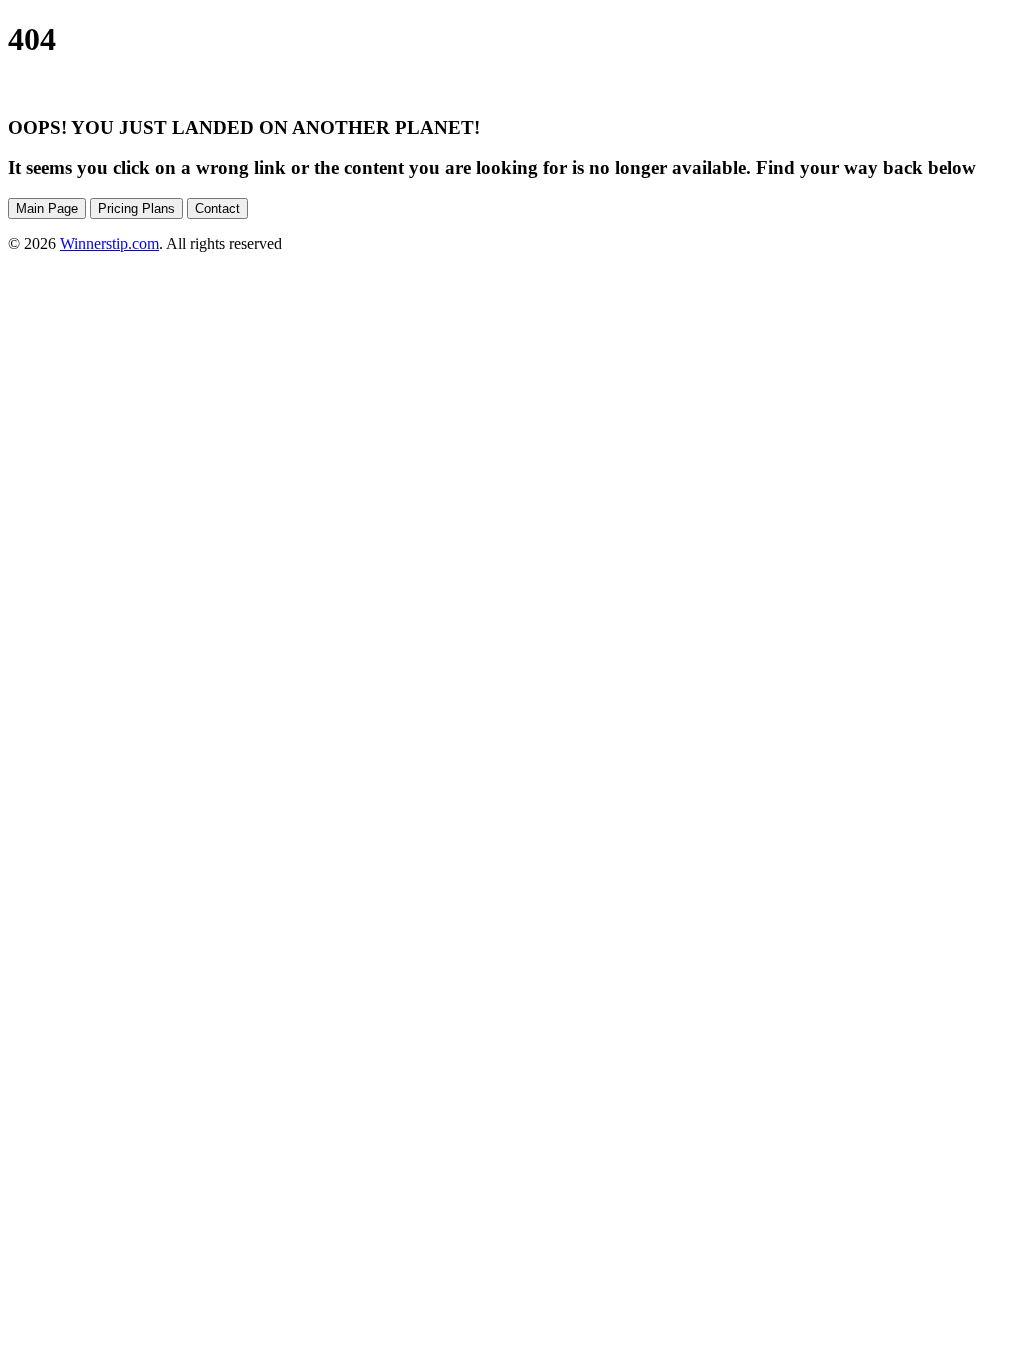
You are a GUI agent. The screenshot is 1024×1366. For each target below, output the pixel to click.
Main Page (47, 208)
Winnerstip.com (109, 243)
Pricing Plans (136, 208)
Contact (217, 208)
